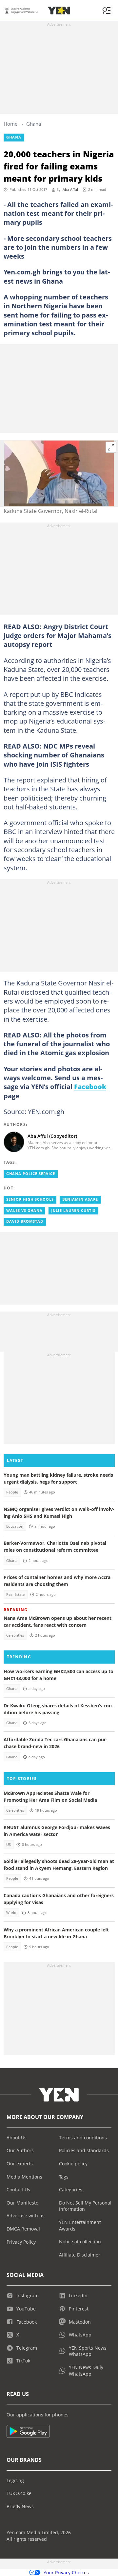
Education (15, 1526)
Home (10, 124)
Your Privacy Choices (66, 2573)
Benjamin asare (80, 1199)
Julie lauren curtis (73, 1211)
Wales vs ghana (24, 1211)
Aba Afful (70, 190)
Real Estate (15, 1594)
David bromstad (25, 1221)
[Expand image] (111, 447)
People (12, 1492)
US (9, 1845)
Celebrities (15, 1635)
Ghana (34, 124)
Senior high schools (30, 1199)
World (11, 1913)
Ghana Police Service (31, 1174)
